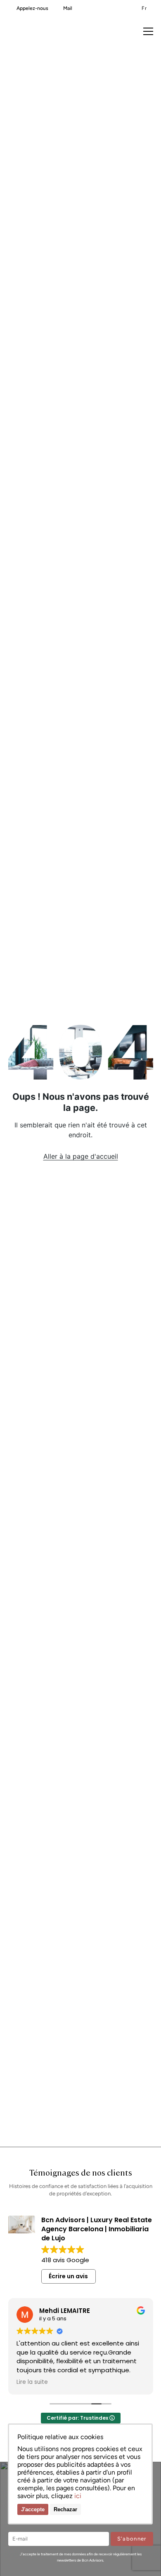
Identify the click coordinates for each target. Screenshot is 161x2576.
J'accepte (33, 2509)
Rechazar (65, 2509)
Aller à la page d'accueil (81, 1156)
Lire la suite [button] (32, 2382)
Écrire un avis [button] (68, 2276)
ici (78, 2496)
